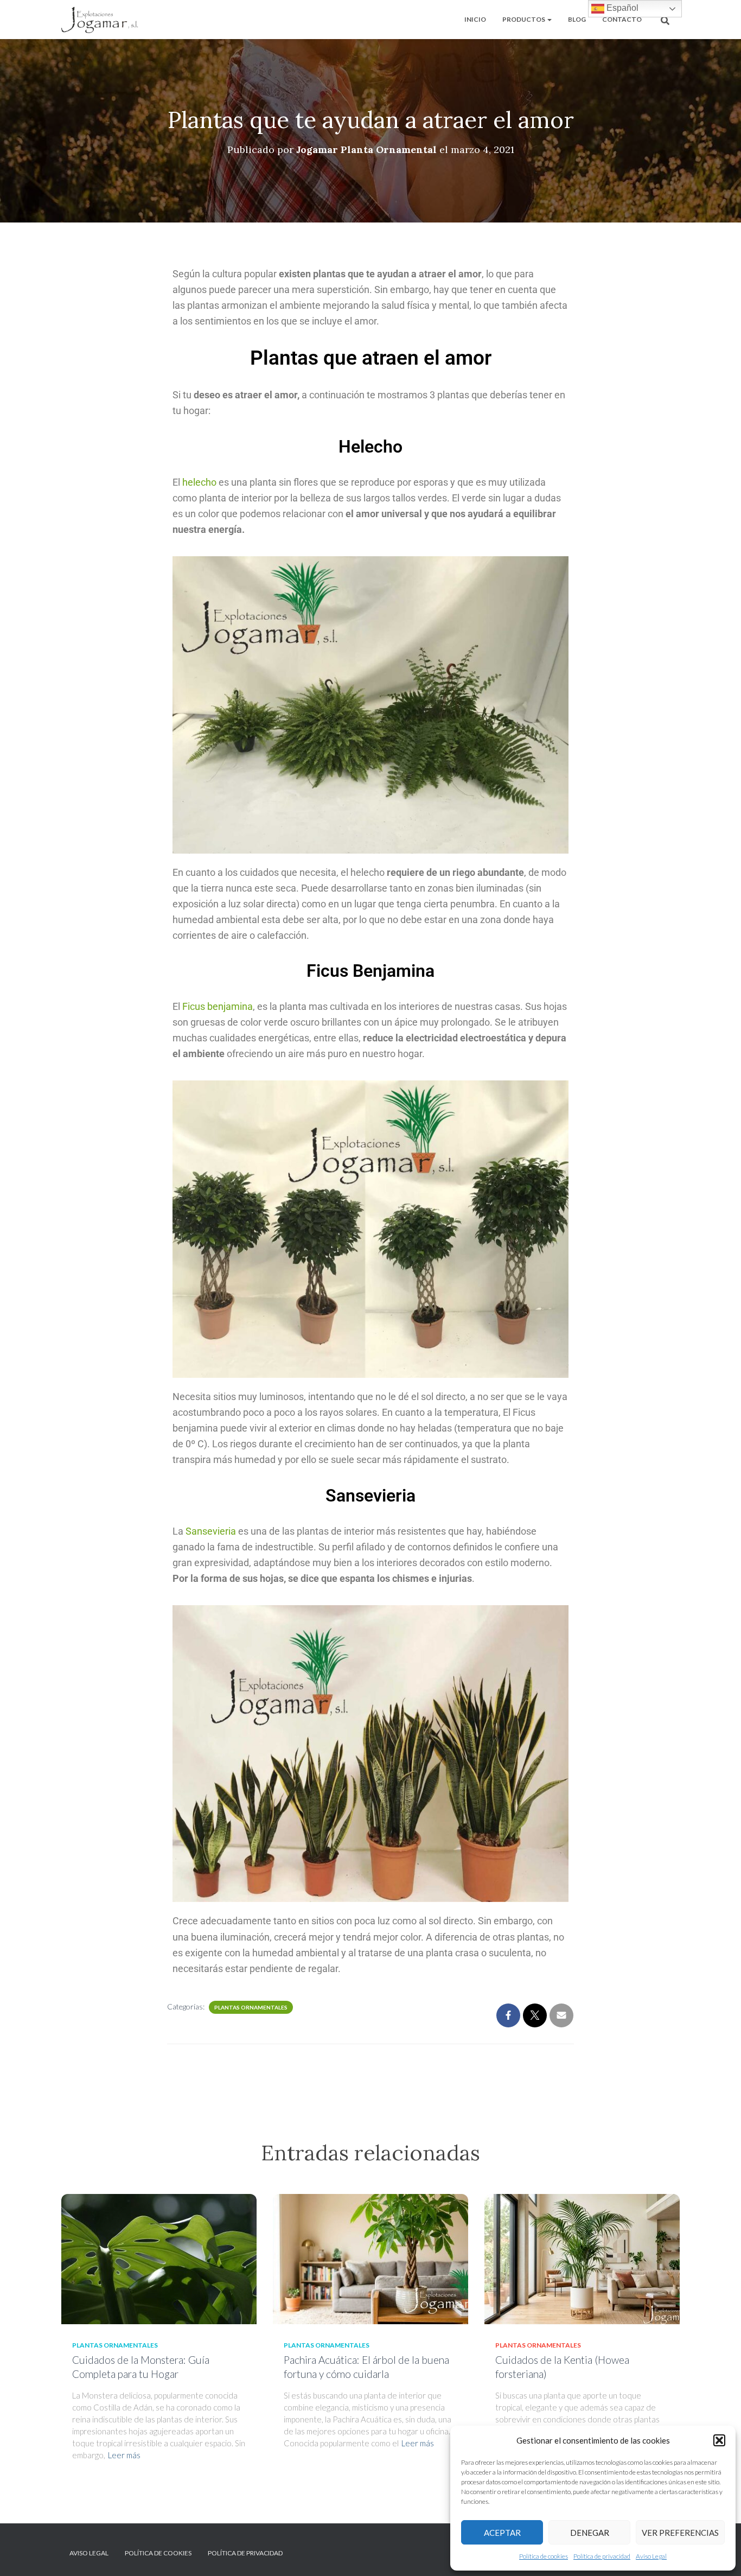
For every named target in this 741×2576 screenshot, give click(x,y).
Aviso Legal (651, 2556)
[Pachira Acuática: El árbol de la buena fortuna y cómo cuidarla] (370, 2258)
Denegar (590, 2533)
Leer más (124, 2455)
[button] (719, 2440)
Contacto (622, 19)
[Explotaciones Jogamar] (100, 20)
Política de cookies (544, 2556)
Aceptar (502, 2533)
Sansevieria (211, 1531)
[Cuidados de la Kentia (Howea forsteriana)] (582, 2258)
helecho (199, 482)
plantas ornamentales (251, 2007)
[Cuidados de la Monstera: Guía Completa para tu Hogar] (159, 2258)
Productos (524, 19)
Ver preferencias (680, 2533)
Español (621, 8)
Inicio (475, 19)
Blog (577, 19)
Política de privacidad (602, 2556)
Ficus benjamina (218, 1006)
